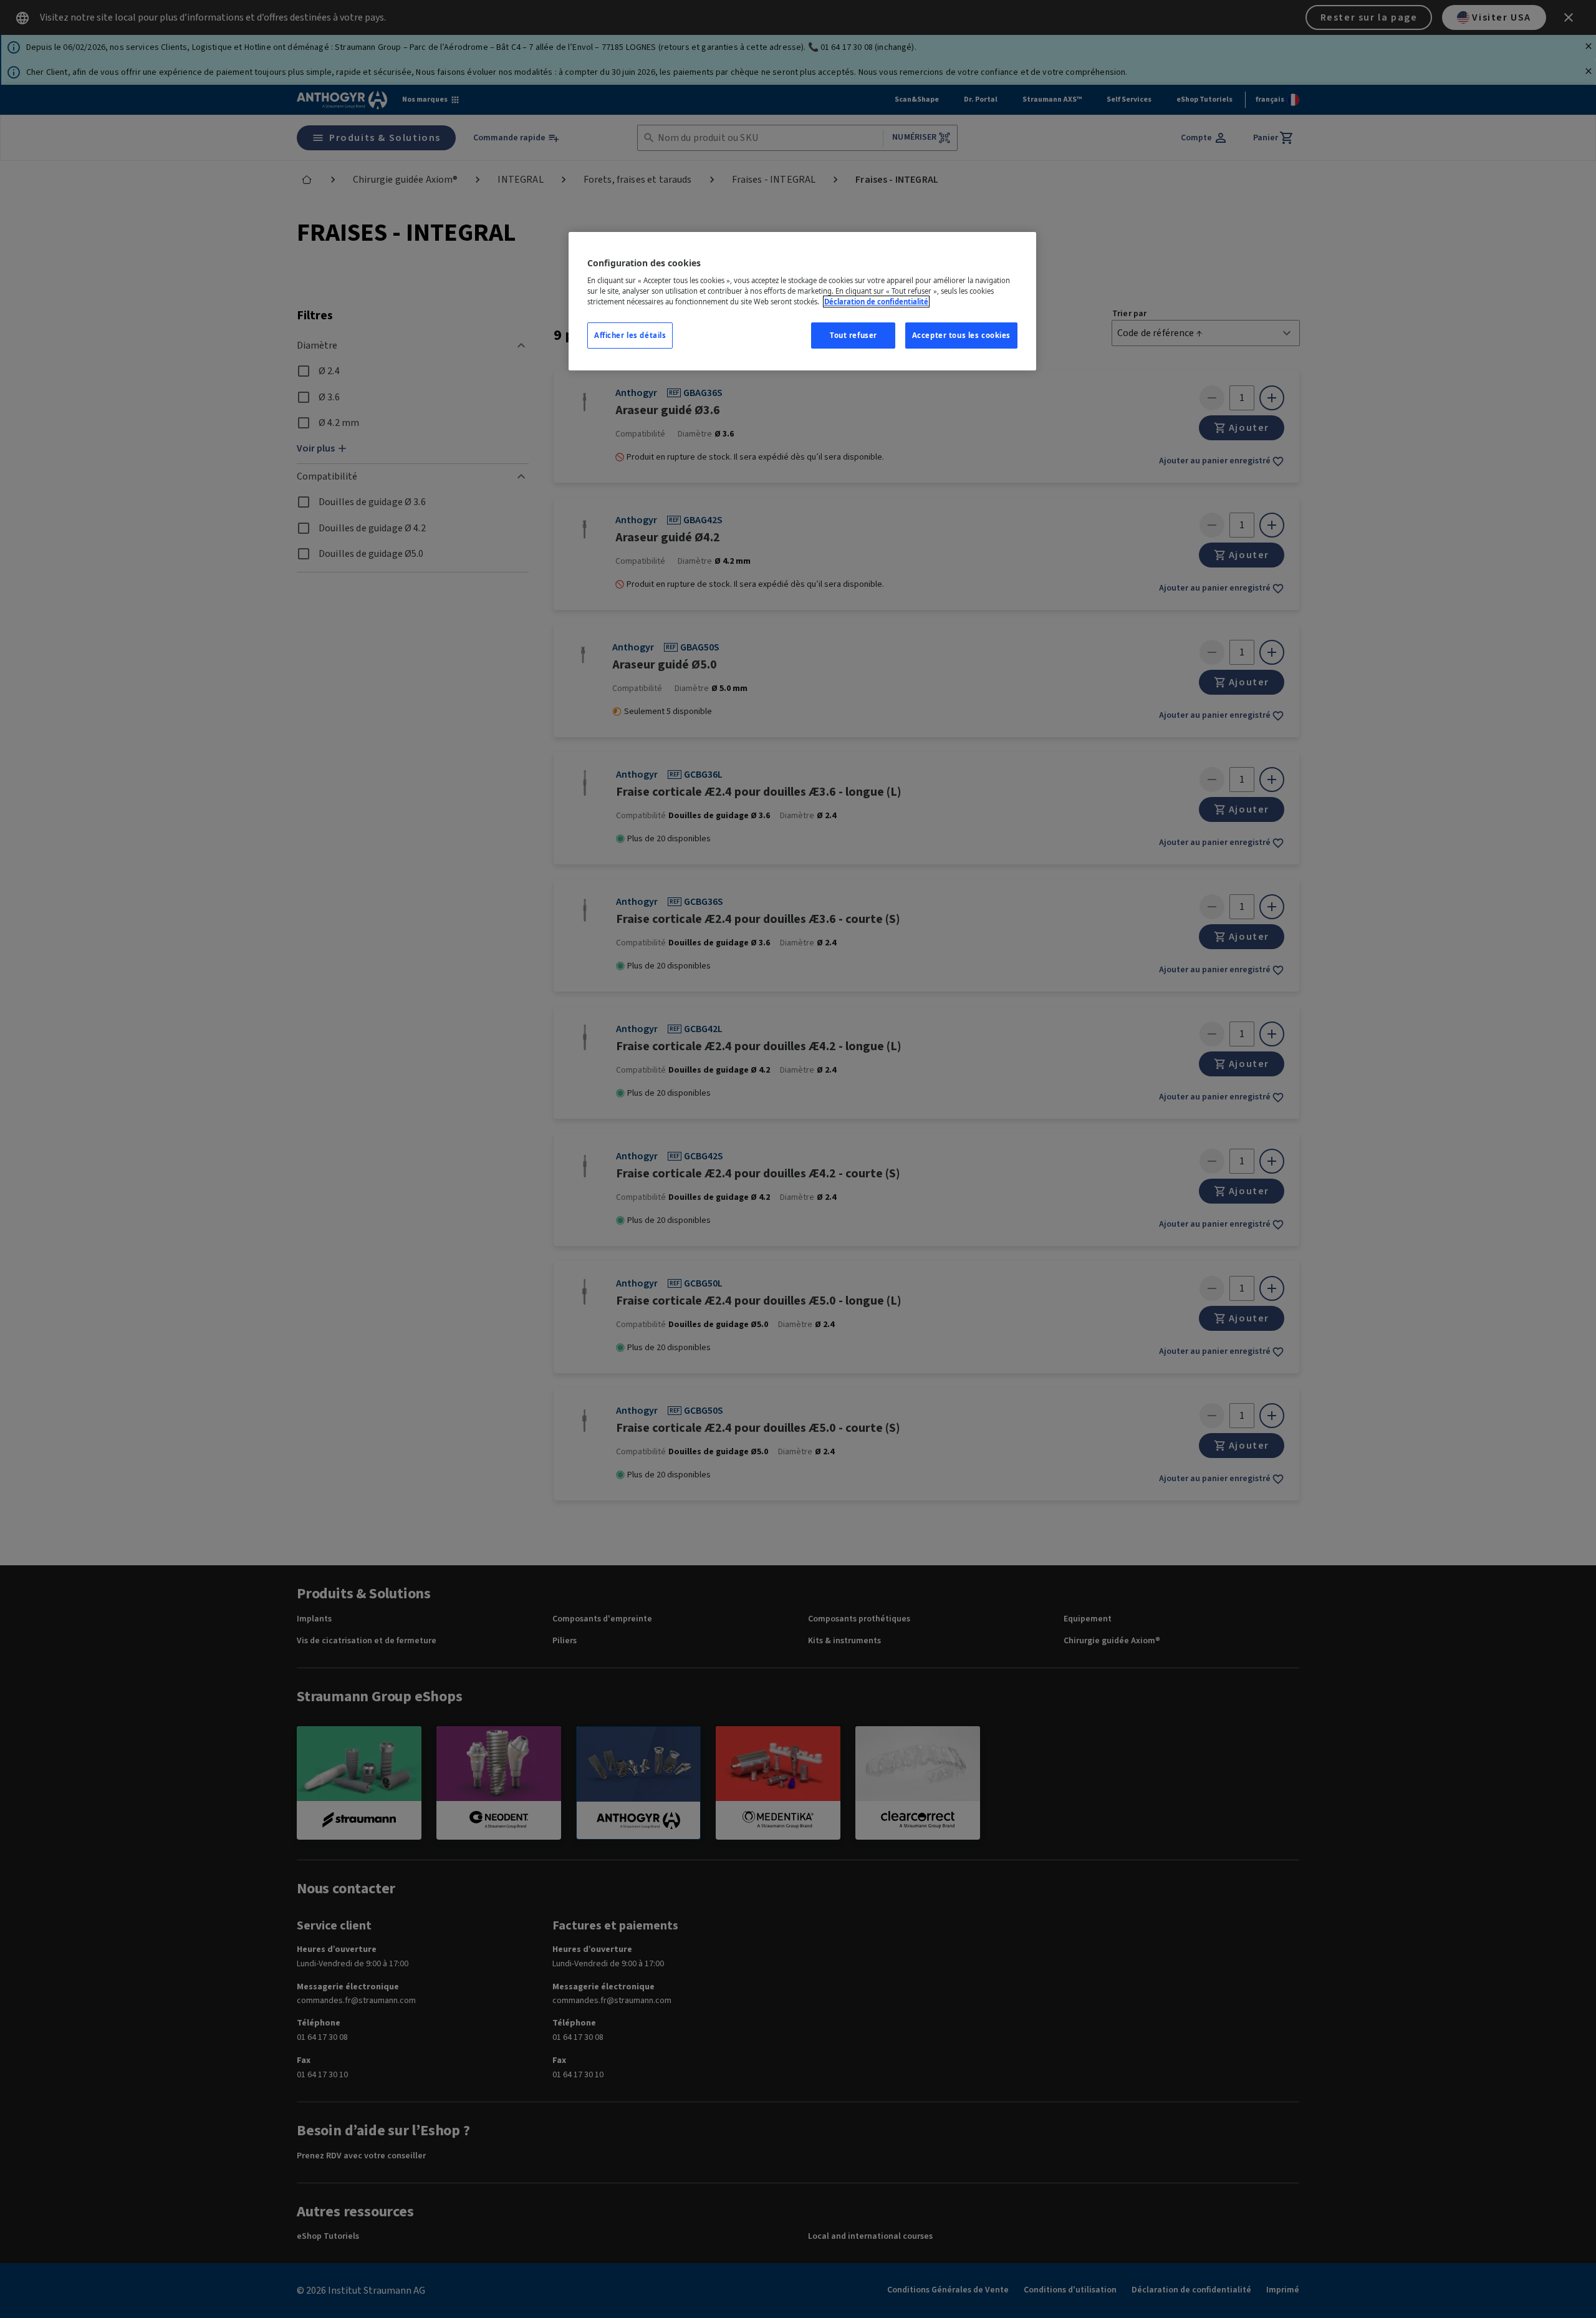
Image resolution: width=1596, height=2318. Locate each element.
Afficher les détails (630, 335)
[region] (802, 302)
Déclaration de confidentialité (876, 302)
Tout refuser (853, 335)
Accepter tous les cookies (961, 335)
